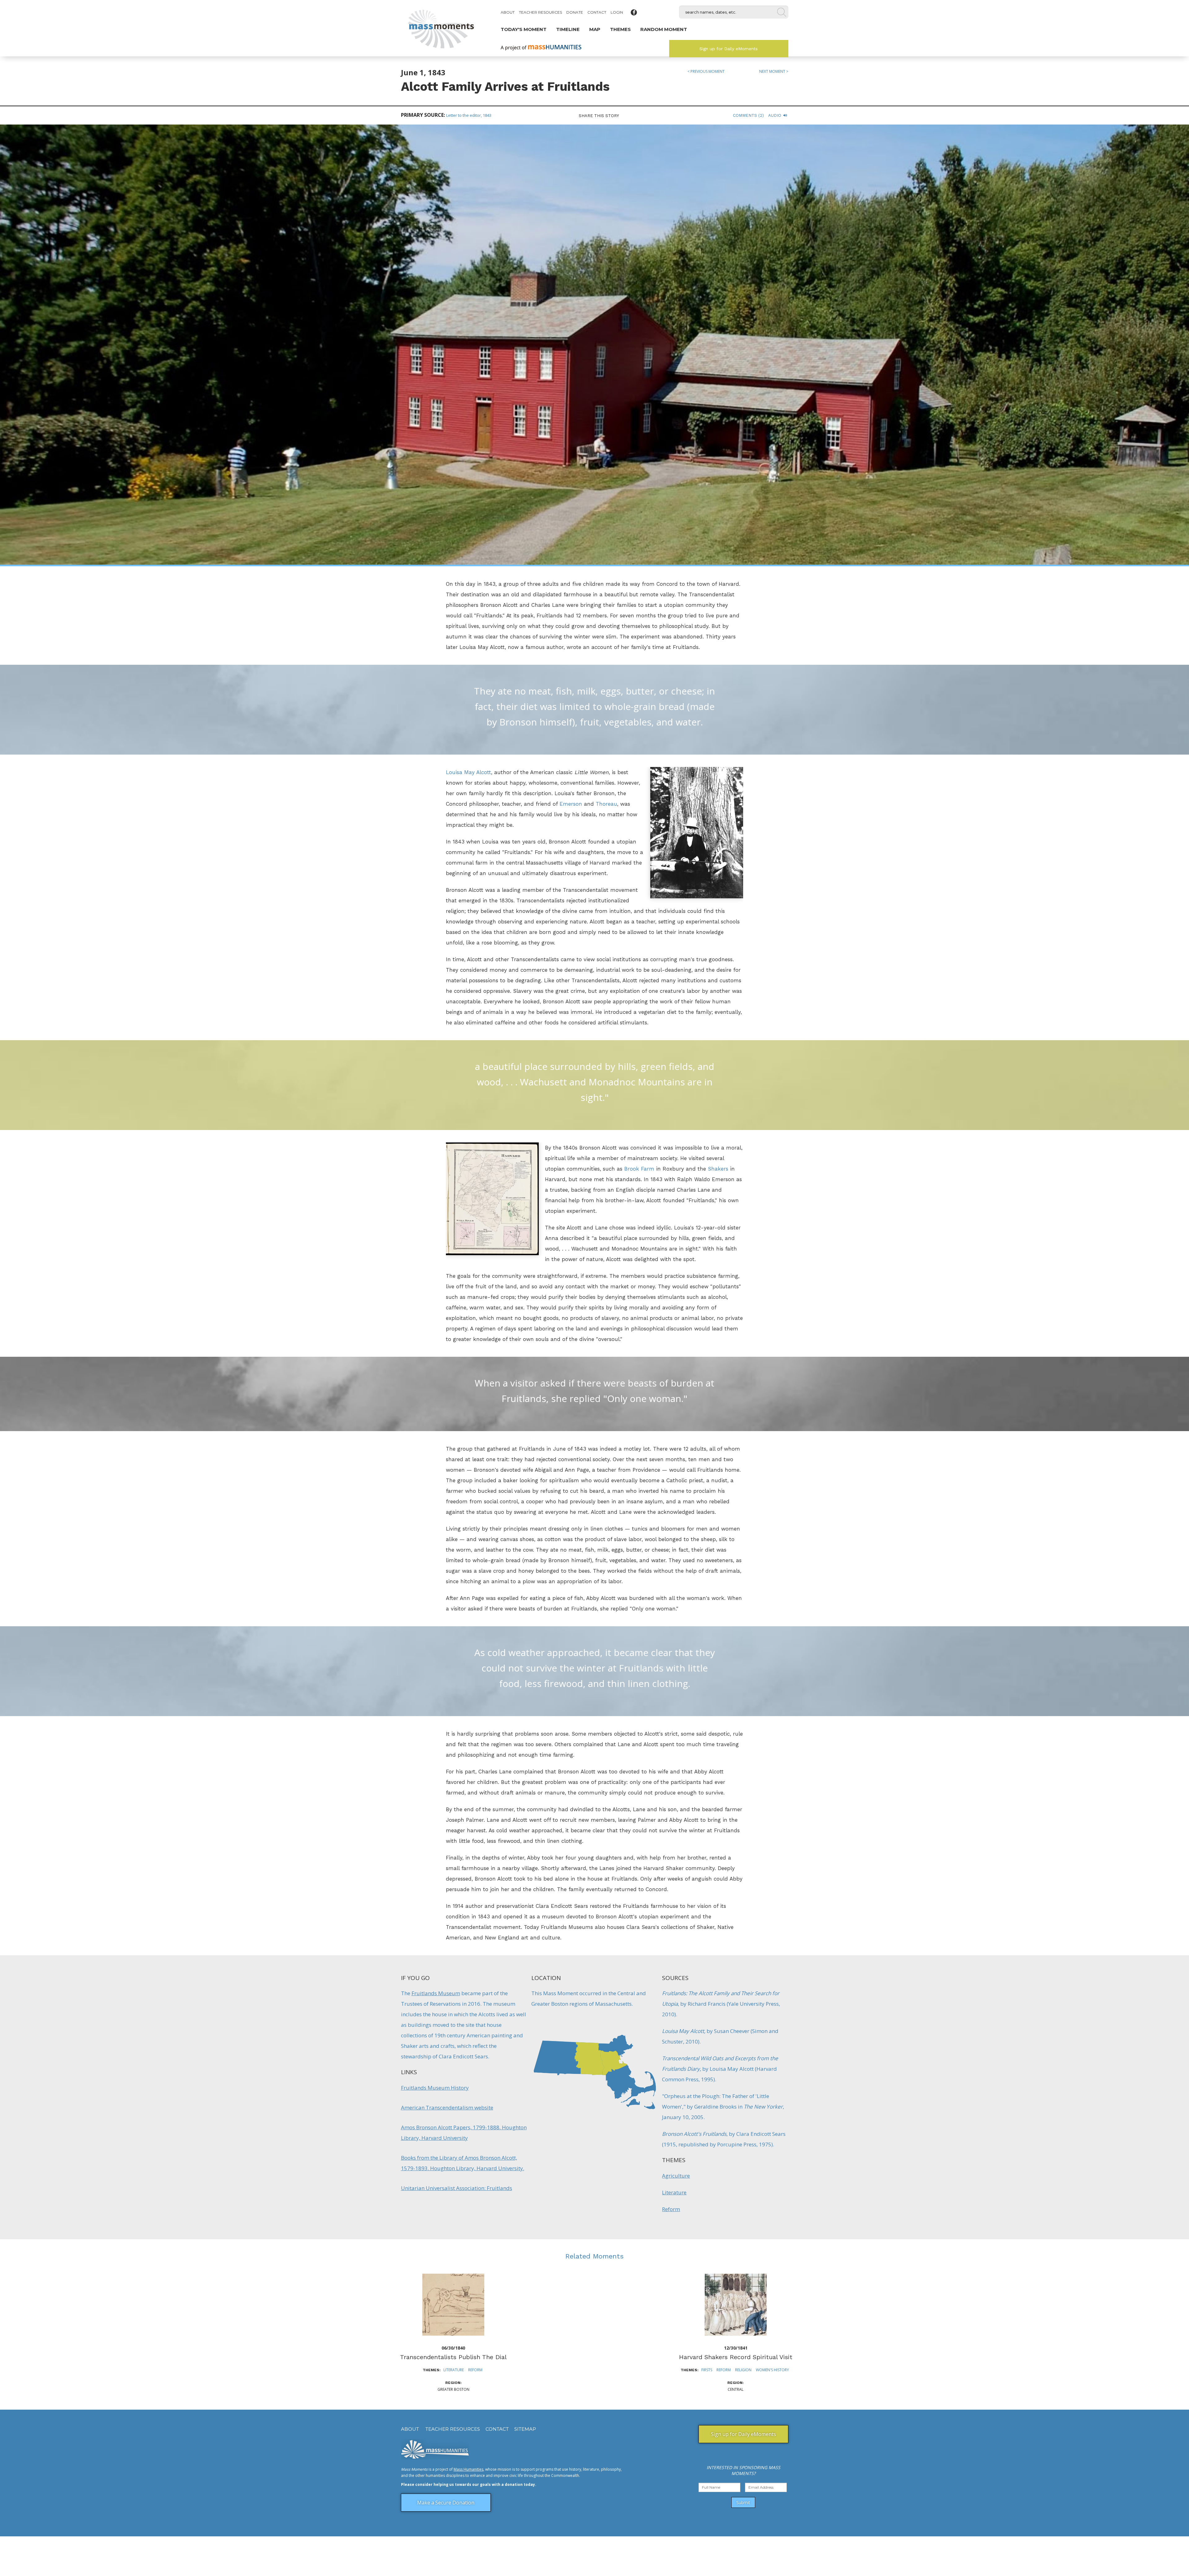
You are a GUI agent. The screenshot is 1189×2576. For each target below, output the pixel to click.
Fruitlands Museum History (435, 2088)
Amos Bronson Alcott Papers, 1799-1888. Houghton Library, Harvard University (464, 2133)
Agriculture (676, 2176)
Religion (743, 2370)
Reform (671, 2209)
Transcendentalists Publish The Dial (453, 2357)
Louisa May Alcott (468, 772)
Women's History (772, 2370)
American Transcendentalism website (447, 2107)
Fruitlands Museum (436, 1993)
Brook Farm (639, 1169)
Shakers (718, 1169)
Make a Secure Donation (446, 2503)
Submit (743, 2502)
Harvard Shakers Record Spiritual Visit (736, 2357)
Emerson (571, 804)
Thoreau (606, 804)
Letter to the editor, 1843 (469, 115)
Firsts (707, 2370)
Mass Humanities (468, 2469)
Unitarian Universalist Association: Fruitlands (457, 2188)
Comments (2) (748, 115)
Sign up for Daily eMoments (729, 49)
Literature (674, 2192)
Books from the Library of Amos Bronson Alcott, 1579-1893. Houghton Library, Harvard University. (463, 2163)
